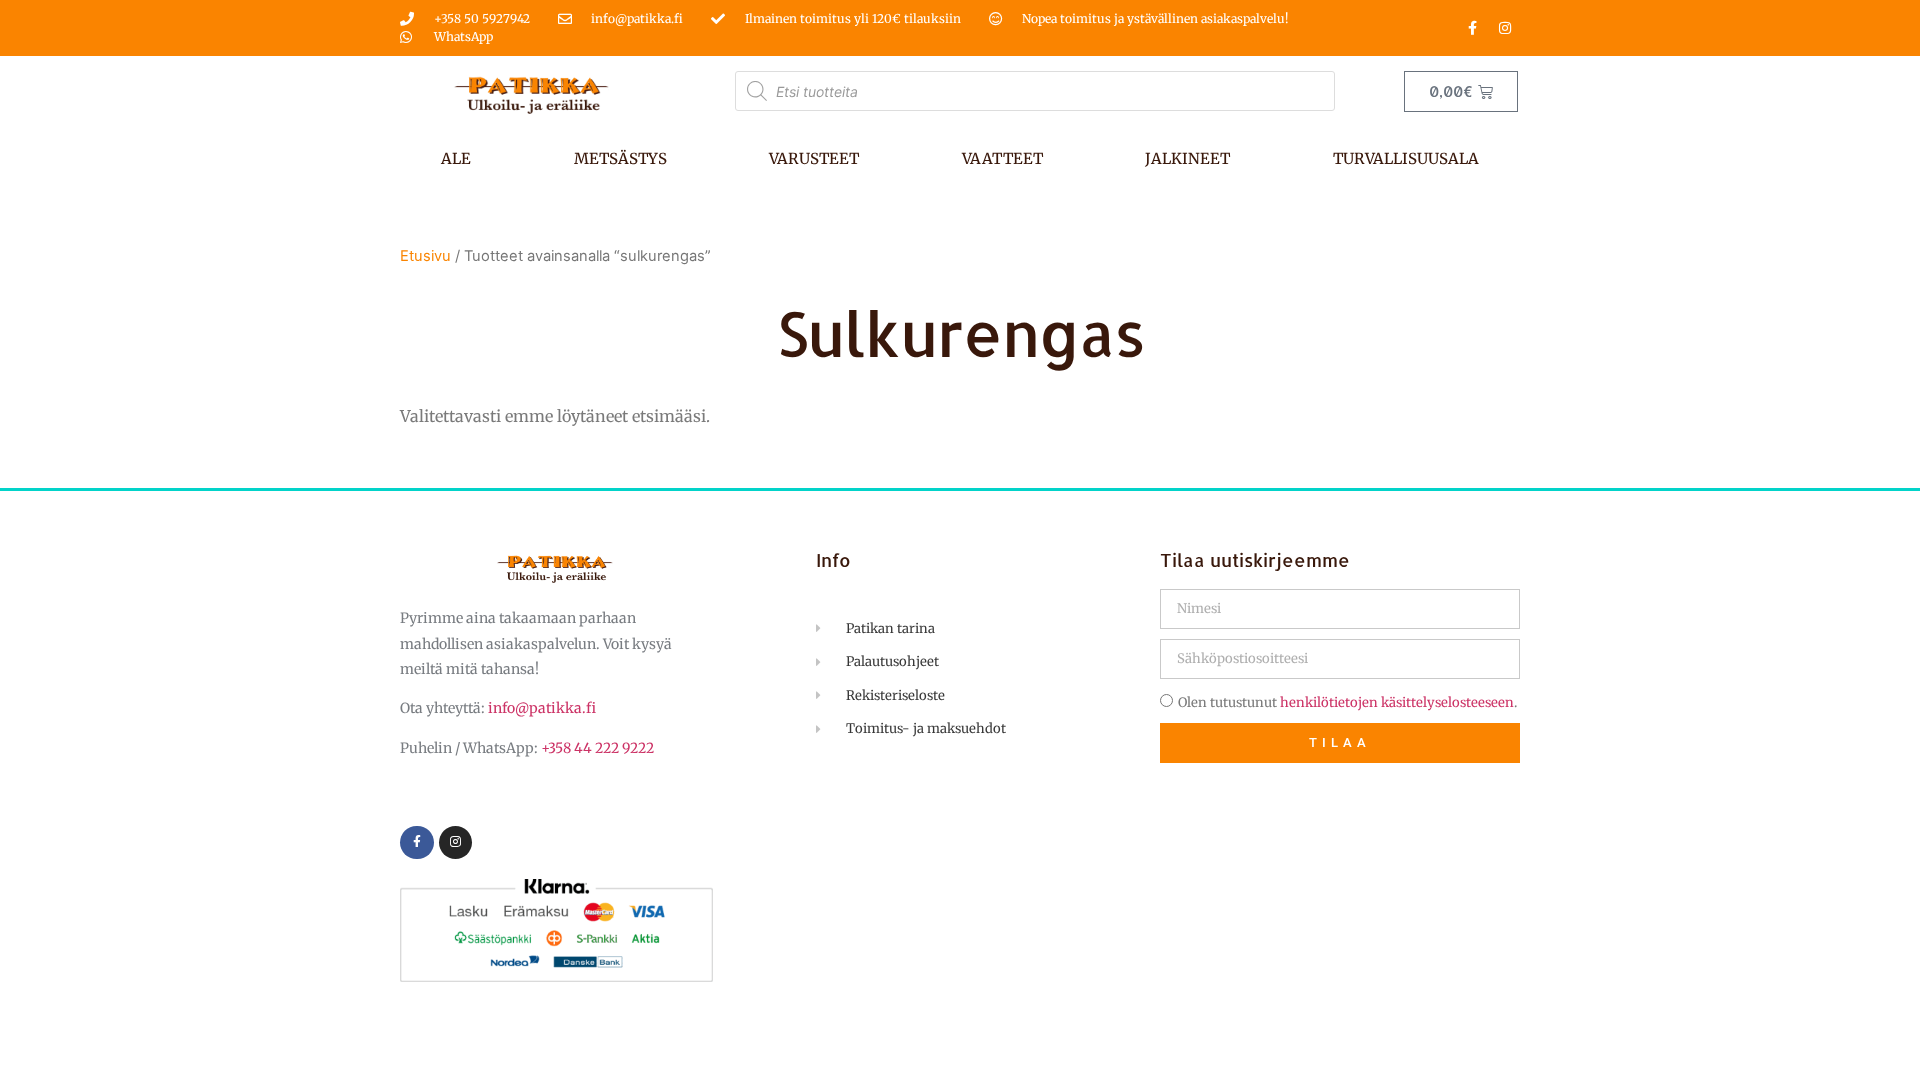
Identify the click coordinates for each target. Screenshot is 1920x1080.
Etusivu (425, 256)
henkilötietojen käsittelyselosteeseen (1397, 702)
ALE (456, 158)
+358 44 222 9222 (597, 748)
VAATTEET (1002, 158)
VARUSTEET (814, 158)
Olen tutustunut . (1347, 702)
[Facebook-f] (1472, 28)
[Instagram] (1505, 28)
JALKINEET (1187, 158)
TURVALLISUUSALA (1406, 158)
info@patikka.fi (542, 708)
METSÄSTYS (620, 158)
